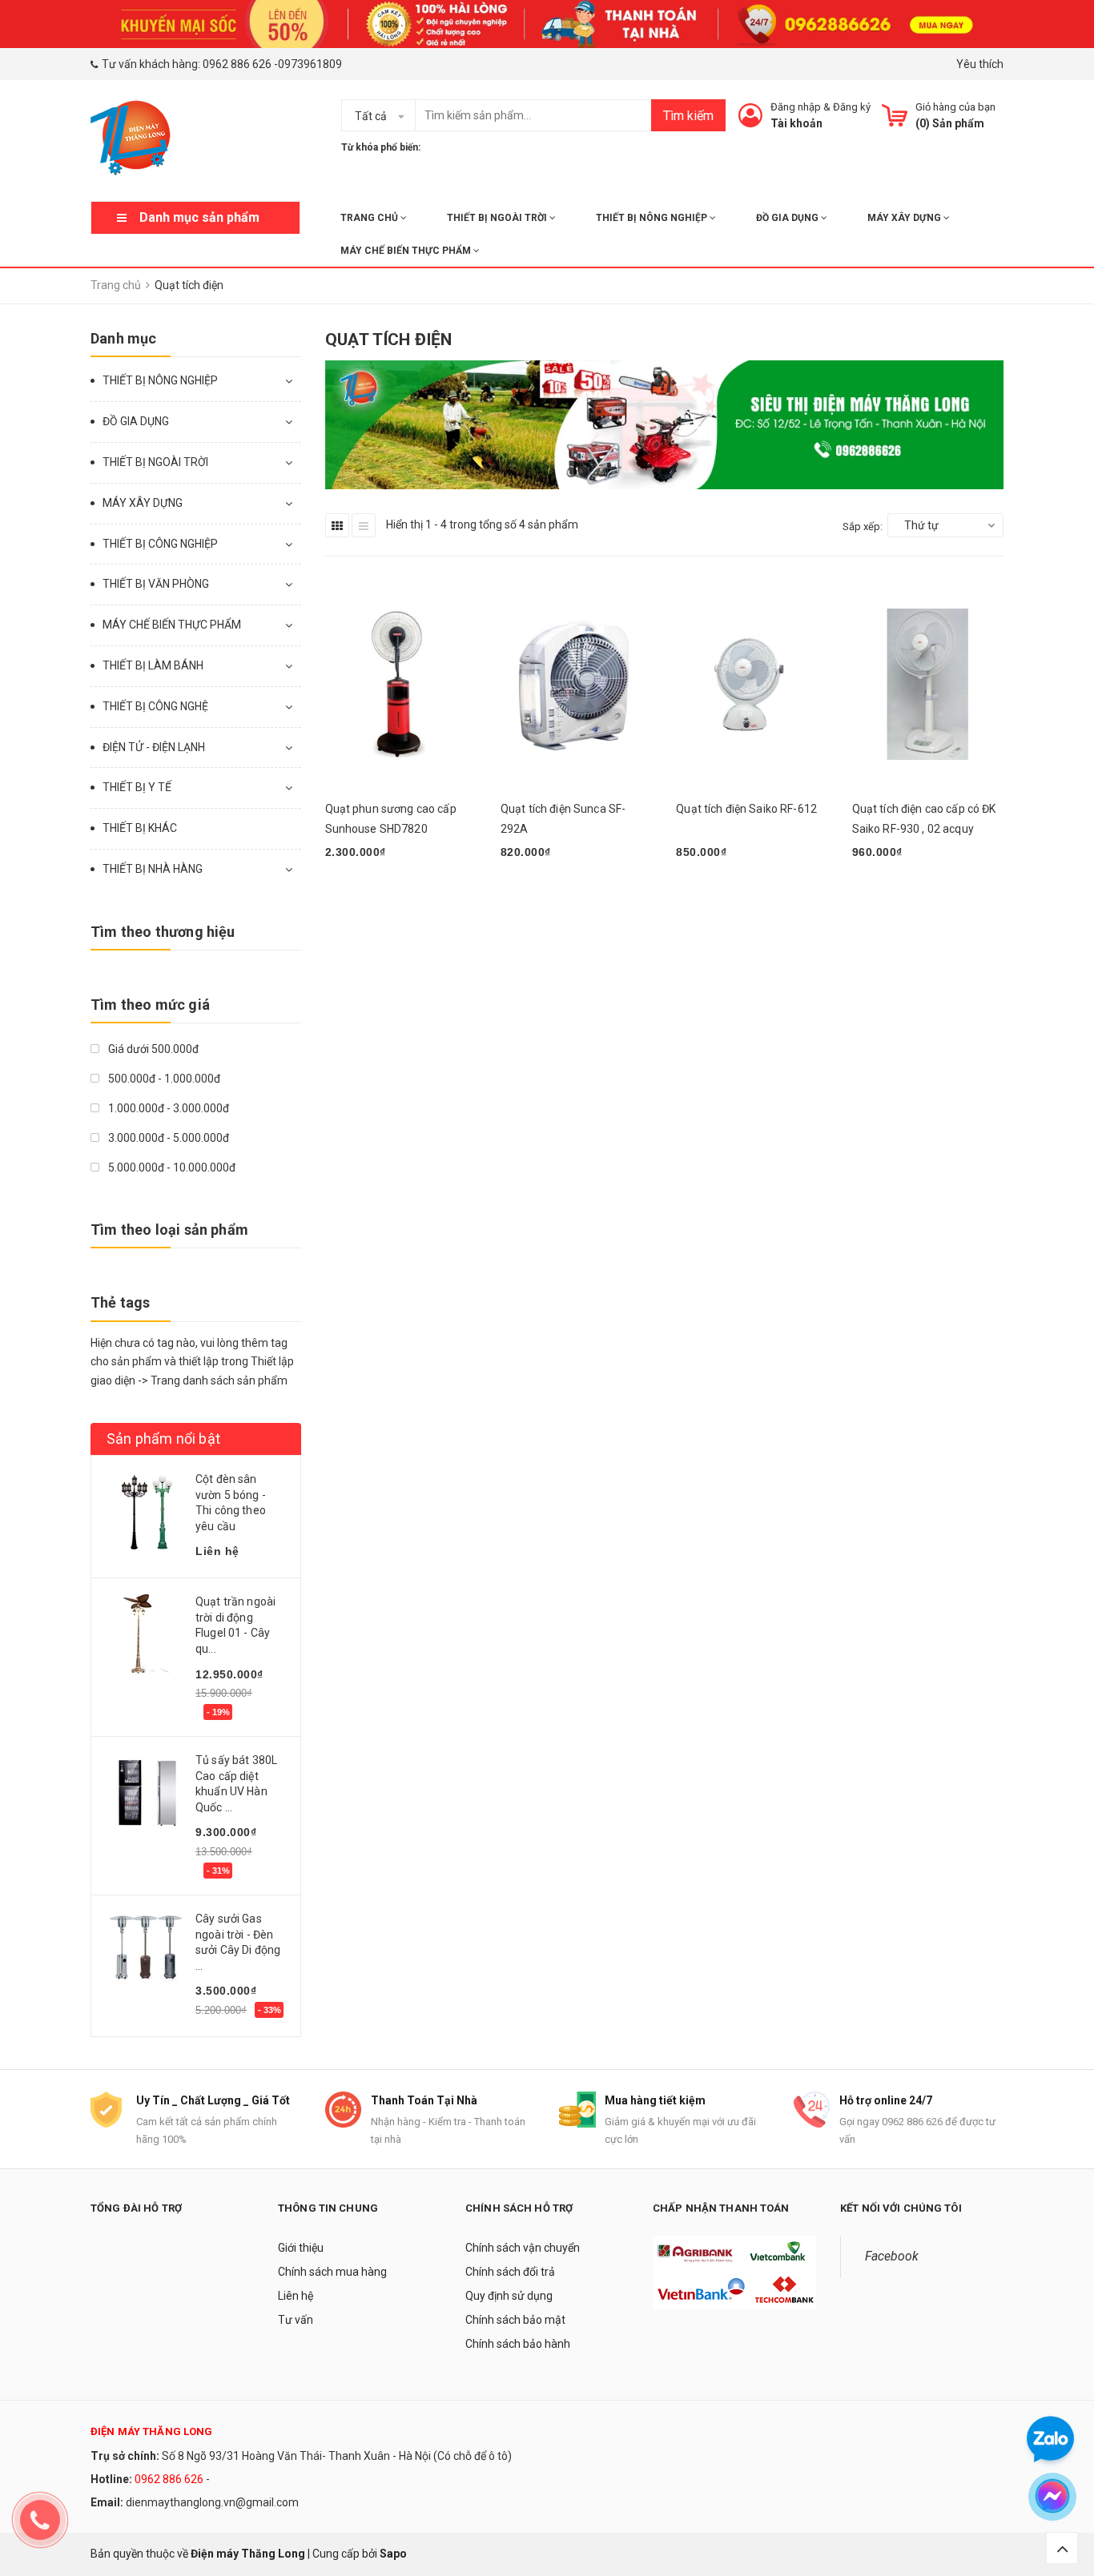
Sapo (393, 2554)
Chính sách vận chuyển (523, 2248)
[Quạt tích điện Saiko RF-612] (752, 684)
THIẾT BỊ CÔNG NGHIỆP (160, 544)
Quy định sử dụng (509, 2296)
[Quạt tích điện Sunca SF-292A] (576, 684)
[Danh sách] (364, 525)
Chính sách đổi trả (510, 2272)
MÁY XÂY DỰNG (905, 218)
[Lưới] (337, 525)
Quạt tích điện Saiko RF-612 (746, 809)
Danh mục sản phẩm (199, 217)
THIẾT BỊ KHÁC (140, 828)
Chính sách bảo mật (515, 2320)
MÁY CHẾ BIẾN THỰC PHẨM (407, 251)
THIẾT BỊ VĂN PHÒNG (156, 584)
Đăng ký (852, 107)
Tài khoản (796, 123)
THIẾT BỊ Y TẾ (137, 787)
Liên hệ (296, 2296)
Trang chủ (370, 218)
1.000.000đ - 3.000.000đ (167, 1108)
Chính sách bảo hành (518, 2344)
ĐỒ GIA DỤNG (788, 218)
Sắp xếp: (863, 526)
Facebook (892, 2256)
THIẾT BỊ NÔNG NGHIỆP (653, 218)
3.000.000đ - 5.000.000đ (167, 1138)
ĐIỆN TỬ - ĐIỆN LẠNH (154, 747)
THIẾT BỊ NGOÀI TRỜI (498, 218)
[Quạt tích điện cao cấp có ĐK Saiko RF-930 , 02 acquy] (928, 684)
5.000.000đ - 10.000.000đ (171, 1167)
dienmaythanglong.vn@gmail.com (212, 2502)
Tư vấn (296, 2320)
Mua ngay (359, 894)
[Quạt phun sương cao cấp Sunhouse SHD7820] (401, 684)
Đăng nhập (796, 107)
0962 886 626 (237, 64)
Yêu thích (980, 64)
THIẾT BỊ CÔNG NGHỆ (155, 706)
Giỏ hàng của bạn (955, 107)
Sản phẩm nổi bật (163, 1439)
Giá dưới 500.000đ (152, 1049)
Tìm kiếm (688, 116)
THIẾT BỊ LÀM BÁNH (153, 665)
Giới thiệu (301, 2248)
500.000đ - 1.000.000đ (163, 1079)
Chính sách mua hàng (332, 2272)
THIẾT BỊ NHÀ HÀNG (153, 869)
